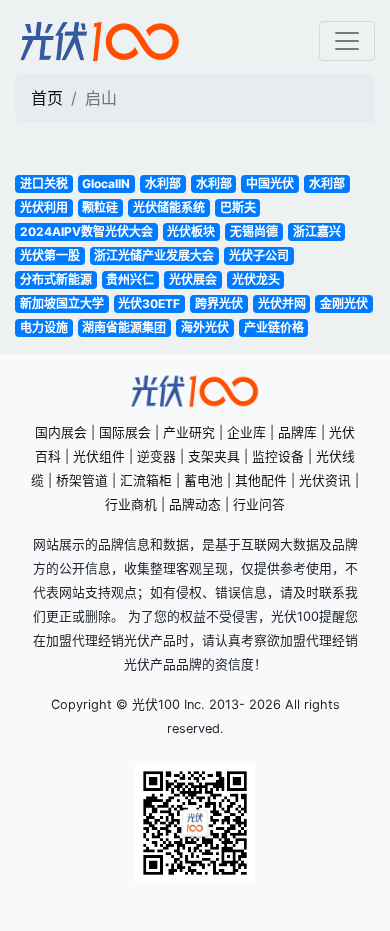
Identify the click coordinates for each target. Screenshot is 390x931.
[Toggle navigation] (347, 41)
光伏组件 (99, 456)
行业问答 (259, 504)
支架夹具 (214, 456)
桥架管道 (82, 480)
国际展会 (125, 432)
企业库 (246, 432)
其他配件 (261, 480)
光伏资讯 (325, 480)
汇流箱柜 (146, 480)
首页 (47, 98)
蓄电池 (203, 480)
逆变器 (156, 456)
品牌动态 (195, 504)
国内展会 (61, 432)
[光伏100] (100, 41)
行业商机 (131, 504)
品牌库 (297, 432)
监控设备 (278, 456)
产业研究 (189, 432)
